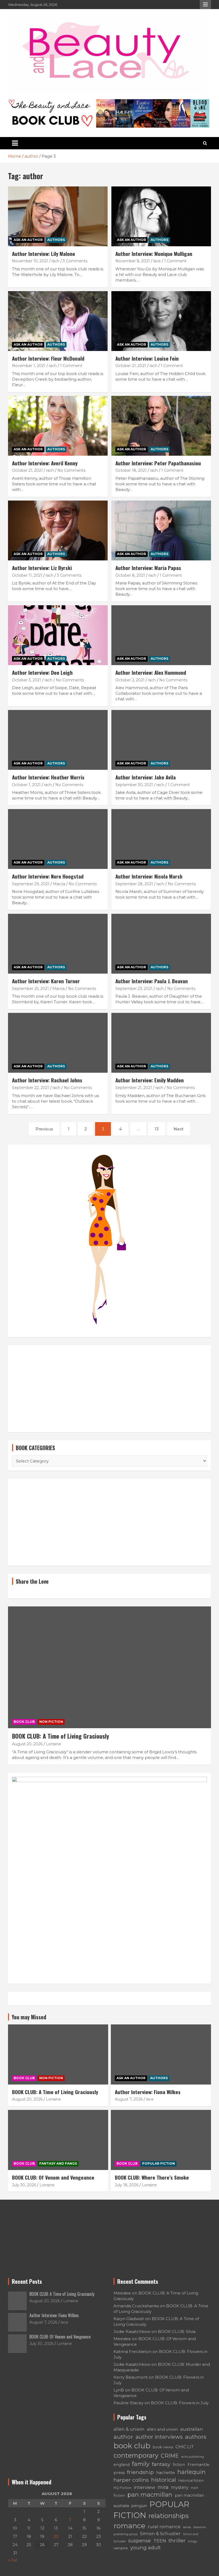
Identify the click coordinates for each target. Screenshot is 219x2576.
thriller (177, 2540)
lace (157, 261)
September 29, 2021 (31, 884)
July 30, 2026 (24, 2185)
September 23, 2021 (134, 989)
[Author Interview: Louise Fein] (161, 321)
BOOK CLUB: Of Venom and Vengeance (53, 2177)
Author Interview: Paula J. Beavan (152, 981)
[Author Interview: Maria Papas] (161, 530)
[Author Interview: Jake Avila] (161, 740)
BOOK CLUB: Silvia (177, 2331)
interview (144, 2487)
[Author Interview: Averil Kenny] (58, 426)
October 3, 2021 (27, 680)
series (187, 2527)
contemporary (136, 2455)
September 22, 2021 (31, 1088)
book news (163, 2447)
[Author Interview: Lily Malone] (58, 216)
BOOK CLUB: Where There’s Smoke (152, 2177)
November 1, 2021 (29, 366)
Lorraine (53, 1744)
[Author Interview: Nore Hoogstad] (58, 839)
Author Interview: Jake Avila (146, 777)
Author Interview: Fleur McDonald (48, 358)
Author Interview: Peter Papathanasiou (158, 463)
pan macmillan (150, 2495)
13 (157, 1129)
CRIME (170, 2456)
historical (164, 2480)
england (122, 2465)
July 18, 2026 (127, 2185)
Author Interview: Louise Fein (147, 358)
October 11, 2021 (27, 575)
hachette (166, 2472)
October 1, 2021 (26, 785)
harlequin (191, 2472)
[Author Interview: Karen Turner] (58, 944)
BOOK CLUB (24, 1722)
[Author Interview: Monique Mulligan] (161, 216)
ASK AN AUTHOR (28, 240)
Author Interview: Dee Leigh (42, 672)
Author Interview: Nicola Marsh (149, 876)
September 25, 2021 (30, 989)
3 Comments (75, 261)
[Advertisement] (109, 1389)
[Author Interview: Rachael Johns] (58, 1043)
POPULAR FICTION (159, 2163)
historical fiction (191, 2481)
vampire (121, 2548)
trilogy (193, 2541)
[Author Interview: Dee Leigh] (58, 635)
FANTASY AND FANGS (58, 2163)
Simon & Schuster (160, 2534)
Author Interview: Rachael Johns (47, 1080)
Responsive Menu (205, 5)
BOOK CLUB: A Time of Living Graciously (60, 1736)
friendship (140, 2472)
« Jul (12, 2560)
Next (179, 1129)
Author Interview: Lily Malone (44, 253)
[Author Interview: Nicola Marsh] (161, 839)
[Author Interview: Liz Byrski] (58, 530)
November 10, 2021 (30, 261)
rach (55, 261)
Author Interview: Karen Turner (46, 981)
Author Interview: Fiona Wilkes (148, 2092)
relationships (169, 2516)
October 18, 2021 (131, 470)
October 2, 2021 (130, 680)
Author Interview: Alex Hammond (151, 672)
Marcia (59, 884)
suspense (140, 2541)
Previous (44, 1129)
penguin (139, 2506)
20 (56, 2536)
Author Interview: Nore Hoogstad (48, 876)
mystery (180, 2487)
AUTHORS (56, 240)
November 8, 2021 (133, 261)
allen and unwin (162, 2429)
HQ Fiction (122, 2488)
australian (192, 2429)
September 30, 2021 (134, 785)
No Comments (71, 470)
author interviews (159, 2437)
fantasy (161, 2464)
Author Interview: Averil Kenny (45, 463)
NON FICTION (51, 1722)
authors (196, 2437)
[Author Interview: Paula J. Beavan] (161, 944)
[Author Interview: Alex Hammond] (161, 635)
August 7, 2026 (129, 2099)
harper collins (131, 2480)
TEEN (160, 2541)
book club (132, 2446)
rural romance (164, 2527)
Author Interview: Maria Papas (148, 568)
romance (129, 2526)
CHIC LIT (185, 2447)
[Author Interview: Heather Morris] (58, 740)
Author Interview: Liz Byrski (42, 568)
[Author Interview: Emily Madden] (161, 1043)
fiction (179, 2465)
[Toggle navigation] (15, 143)
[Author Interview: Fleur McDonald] (58, 321)
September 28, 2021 (134, 884)
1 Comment (175, 261)
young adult (146, 2548)
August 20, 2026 (27, 1744)
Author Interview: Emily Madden (150, 1080)
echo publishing (193, 2457)
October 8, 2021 (130, 575)
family (141, 2464)
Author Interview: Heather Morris (48, 777)
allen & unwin (129, 2429)
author (123, 2437)
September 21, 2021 (134, 1088)
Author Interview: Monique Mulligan (154, 253)
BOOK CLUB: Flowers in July (180, 2403)
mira (163, 2487)
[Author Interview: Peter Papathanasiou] (161, 426)
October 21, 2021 (131, 366)
